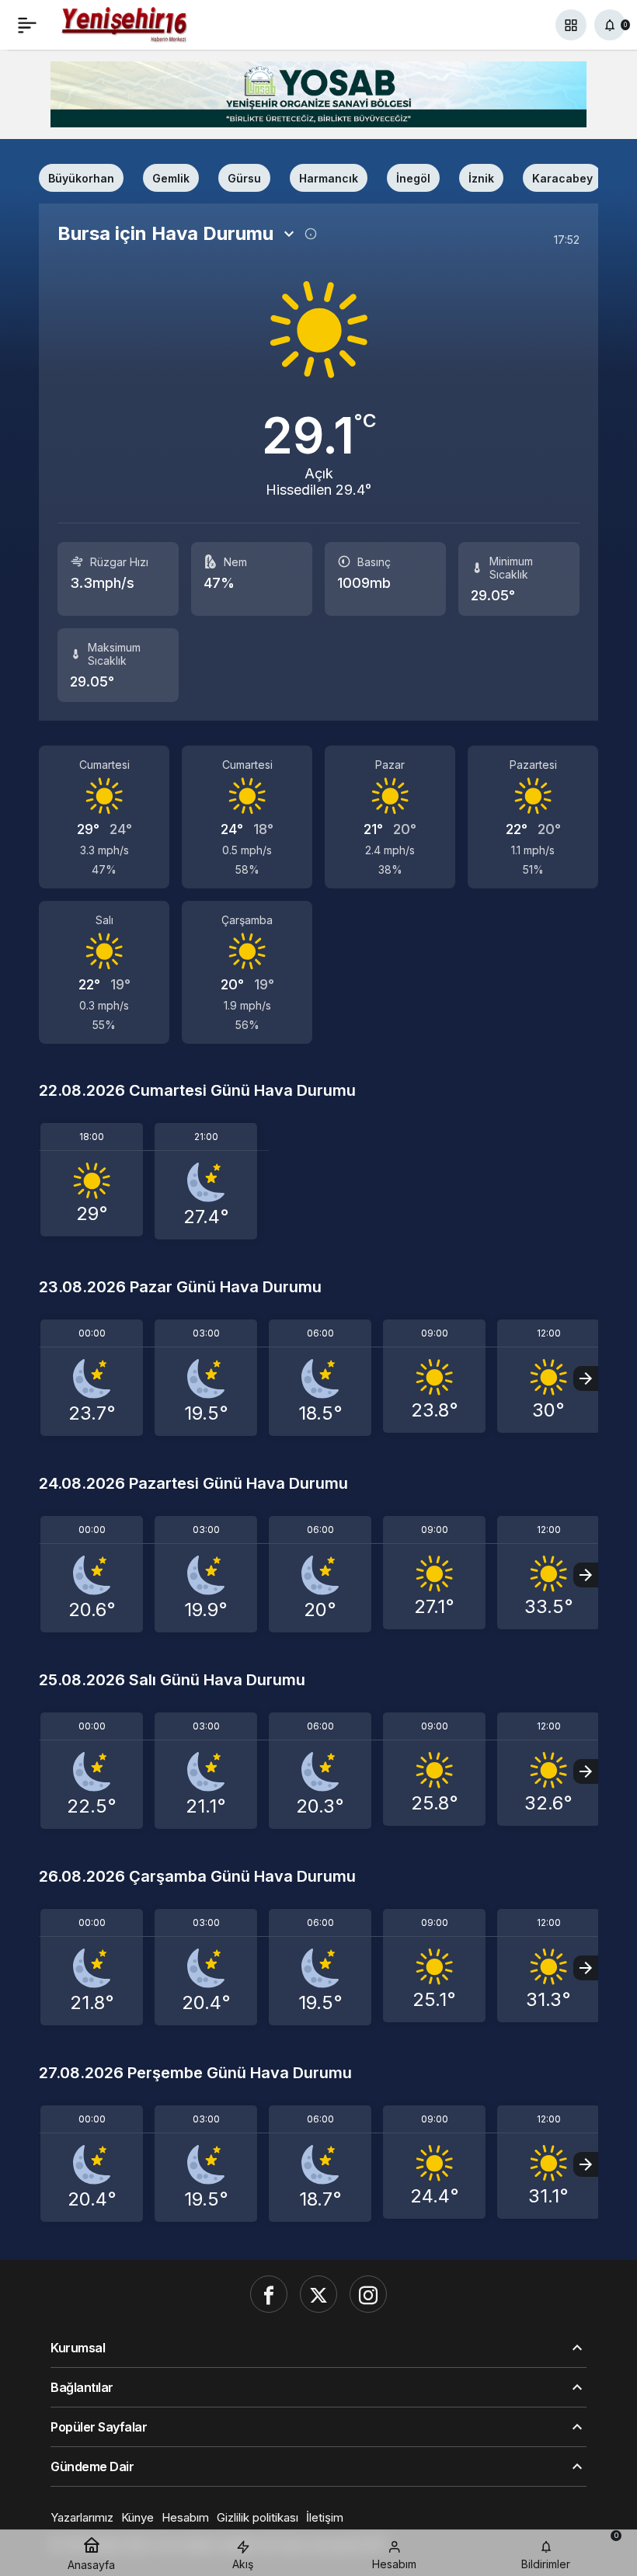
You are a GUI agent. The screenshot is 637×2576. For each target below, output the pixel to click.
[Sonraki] (586, 1378)
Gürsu (244, 178)
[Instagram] (368, 2294)
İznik (481, 178)
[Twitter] (318, 2294)
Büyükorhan (81, 178)
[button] (571, 25)
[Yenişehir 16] (125, 23)
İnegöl (413, 178)
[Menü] (27, 25)
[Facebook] (269, 2294)
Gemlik (171, 178)
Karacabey (562, 178)
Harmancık (329, 178)
